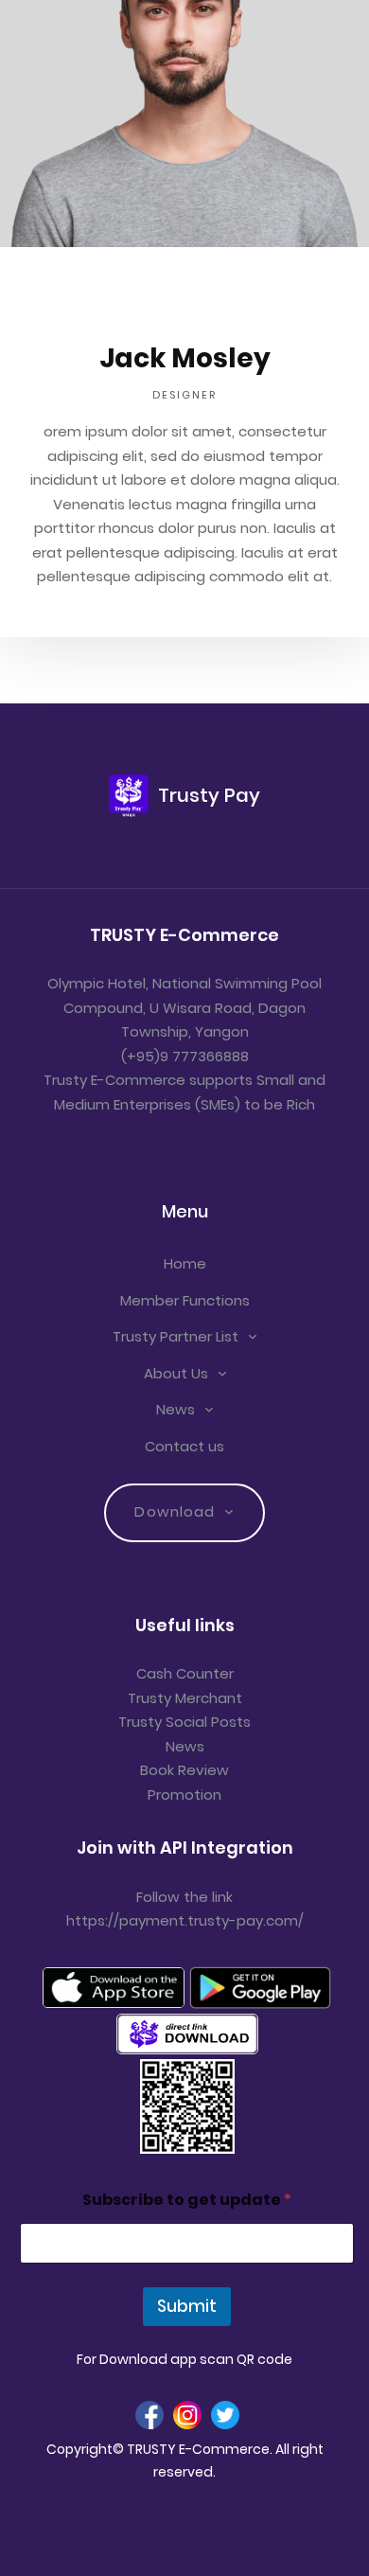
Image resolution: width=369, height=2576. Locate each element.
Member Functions (185, 1300)
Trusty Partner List (176, 1336)
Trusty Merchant (185, 1698)
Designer (184, 395)
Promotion (184, 1794)
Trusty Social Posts (184, 1722)
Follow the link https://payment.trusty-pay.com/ (185, 1909)
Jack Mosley (185, 358)
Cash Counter (185, 1673)
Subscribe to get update (187, 2200)
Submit (187, 2306)
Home (185, 1263)
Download (175, 1511)
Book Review (184, 1770)
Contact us (184, 1446)
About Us (176, 1373)
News (176, 1409)
